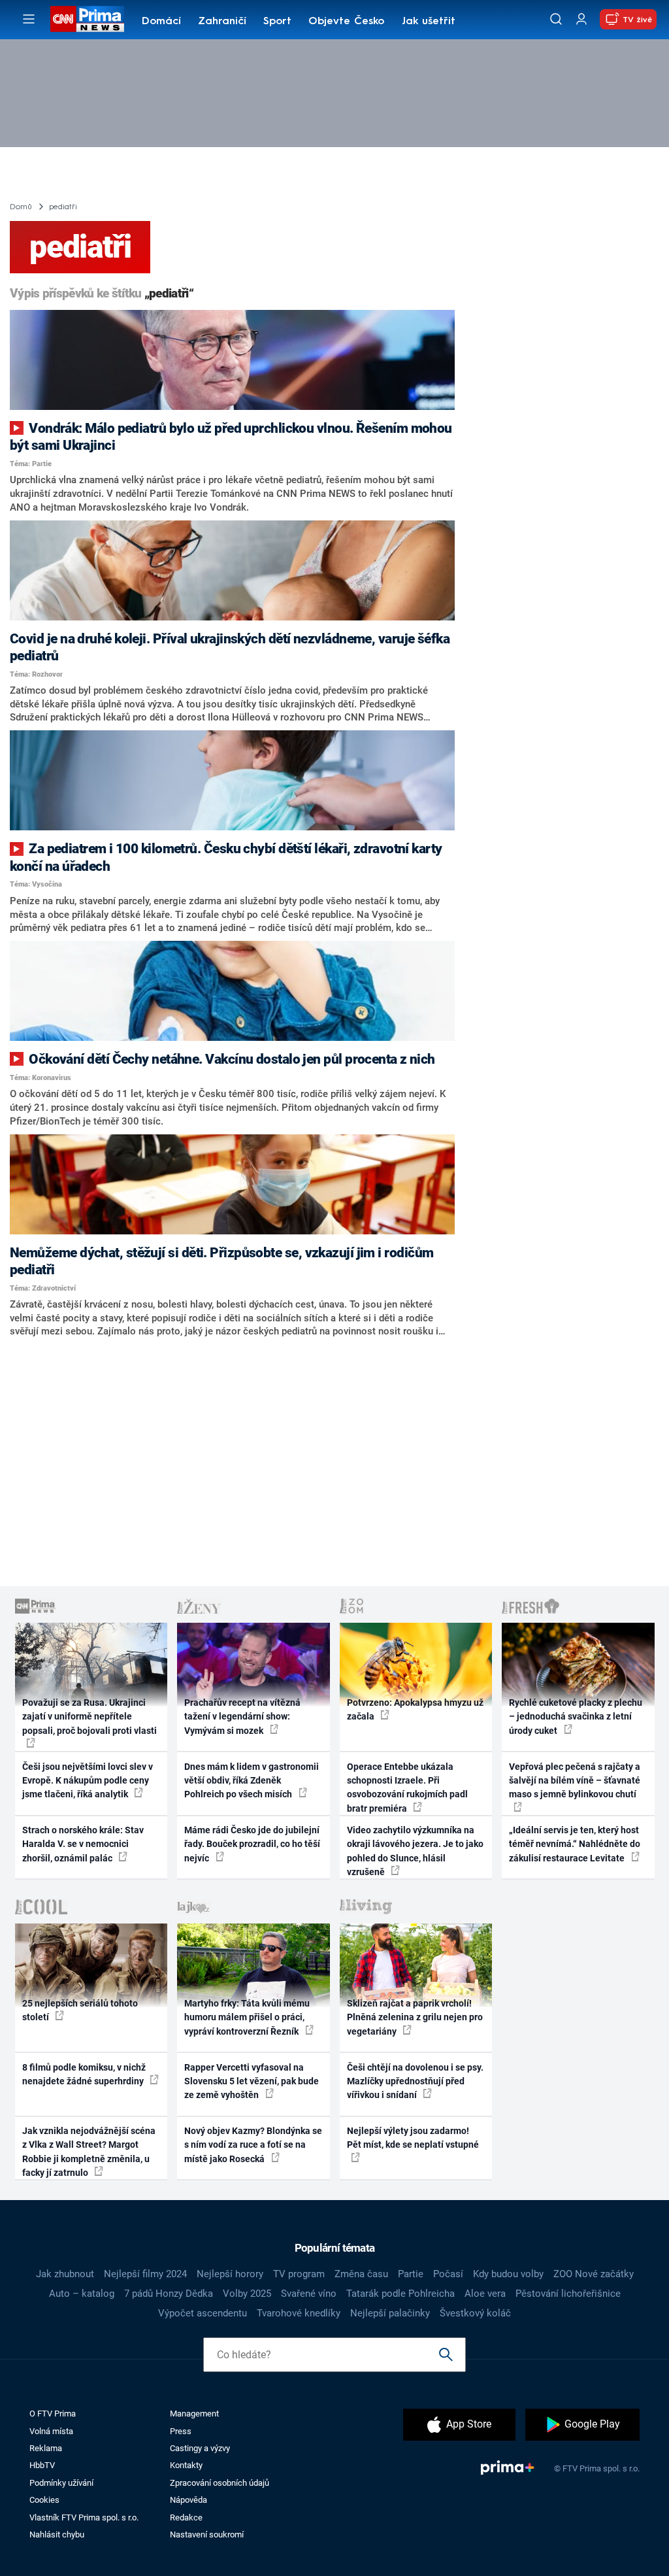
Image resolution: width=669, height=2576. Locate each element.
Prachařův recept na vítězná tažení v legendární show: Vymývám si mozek (242, 1717)
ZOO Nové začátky (594, 2274)
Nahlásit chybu (57, 2534)
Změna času (361, 2274)
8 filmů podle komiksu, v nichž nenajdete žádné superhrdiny (84, 2074)
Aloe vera (485, 2294)
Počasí (448, 2274)
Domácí (161, 22)
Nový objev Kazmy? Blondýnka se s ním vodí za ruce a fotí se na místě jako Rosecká (253, 2145)
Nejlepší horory (230, 2274)
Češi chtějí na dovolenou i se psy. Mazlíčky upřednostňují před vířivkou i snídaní (415, 2081)
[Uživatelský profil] (581, 19)
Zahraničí (222, 22)
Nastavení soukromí (207, 2534)
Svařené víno (309, 2294)
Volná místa (51, 2431)
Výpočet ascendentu (203, 2313)
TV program (299, 2274)
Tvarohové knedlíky (299, 2313)
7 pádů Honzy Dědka (169, 2294)
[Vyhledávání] (556, 19)
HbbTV (42, 2465)
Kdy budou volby (508, 2274)
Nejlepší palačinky (390, 2313)
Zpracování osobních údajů (220, 2483)
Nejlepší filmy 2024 (145, 2274)
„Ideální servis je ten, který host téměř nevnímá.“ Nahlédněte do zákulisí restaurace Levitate (575, 1844)
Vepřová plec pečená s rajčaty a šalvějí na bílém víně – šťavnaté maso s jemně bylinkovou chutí (575, 1781)
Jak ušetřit (429, 22)
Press (181, 2431)
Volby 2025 (247, 2294)
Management (194, 2414)
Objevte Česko (346, 22)
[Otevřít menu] (29, 19)
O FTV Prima (53, 2414)
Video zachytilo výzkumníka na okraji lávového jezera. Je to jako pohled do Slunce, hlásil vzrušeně (415, 1851)
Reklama (46, 2448)
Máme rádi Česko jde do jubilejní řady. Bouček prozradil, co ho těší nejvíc (252, 1844)
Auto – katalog (82, 2294)
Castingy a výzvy (200, 2448)
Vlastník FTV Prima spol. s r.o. (84, 2517)
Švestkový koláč (475, 2313)
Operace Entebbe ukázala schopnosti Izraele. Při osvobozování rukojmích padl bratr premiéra (407, 1788)
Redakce (186, 2517)
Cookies (44, 2500)
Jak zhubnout (65, 2274)
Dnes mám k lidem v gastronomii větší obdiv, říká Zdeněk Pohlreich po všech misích (252, 1781)
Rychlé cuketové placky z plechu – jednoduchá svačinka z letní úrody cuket (576, 1717)
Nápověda (188, 2500)
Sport (277, 22)
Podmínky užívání (61, 2483)
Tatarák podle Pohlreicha (400, 2294)
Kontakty (186, 2465)
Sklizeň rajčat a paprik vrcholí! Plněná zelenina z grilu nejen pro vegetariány (415, 2017)
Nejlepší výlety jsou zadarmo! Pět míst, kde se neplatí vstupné (413, 2138)
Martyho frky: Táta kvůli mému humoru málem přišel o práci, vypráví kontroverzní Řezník (247, 2017)
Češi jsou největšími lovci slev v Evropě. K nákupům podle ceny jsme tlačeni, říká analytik (88, 1781)
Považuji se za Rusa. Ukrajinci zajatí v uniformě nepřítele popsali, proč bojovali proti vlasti (90, 1717)
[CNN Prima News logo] (87, 19)
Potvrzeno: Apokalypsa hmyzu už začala (415, 1709)
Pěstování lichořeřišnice (568, 2294)
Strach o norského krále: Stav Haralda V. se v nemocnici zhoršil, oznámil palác (83, 1844)
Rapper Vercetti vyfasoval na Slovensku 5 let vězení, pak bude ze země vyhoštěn (252, 2081)
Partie (411, 2274)
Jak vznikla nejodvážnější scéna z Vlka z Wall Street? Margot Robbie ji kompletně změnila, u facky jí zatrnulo (89, 2152)
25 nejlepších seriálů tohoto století (80, 2010)
